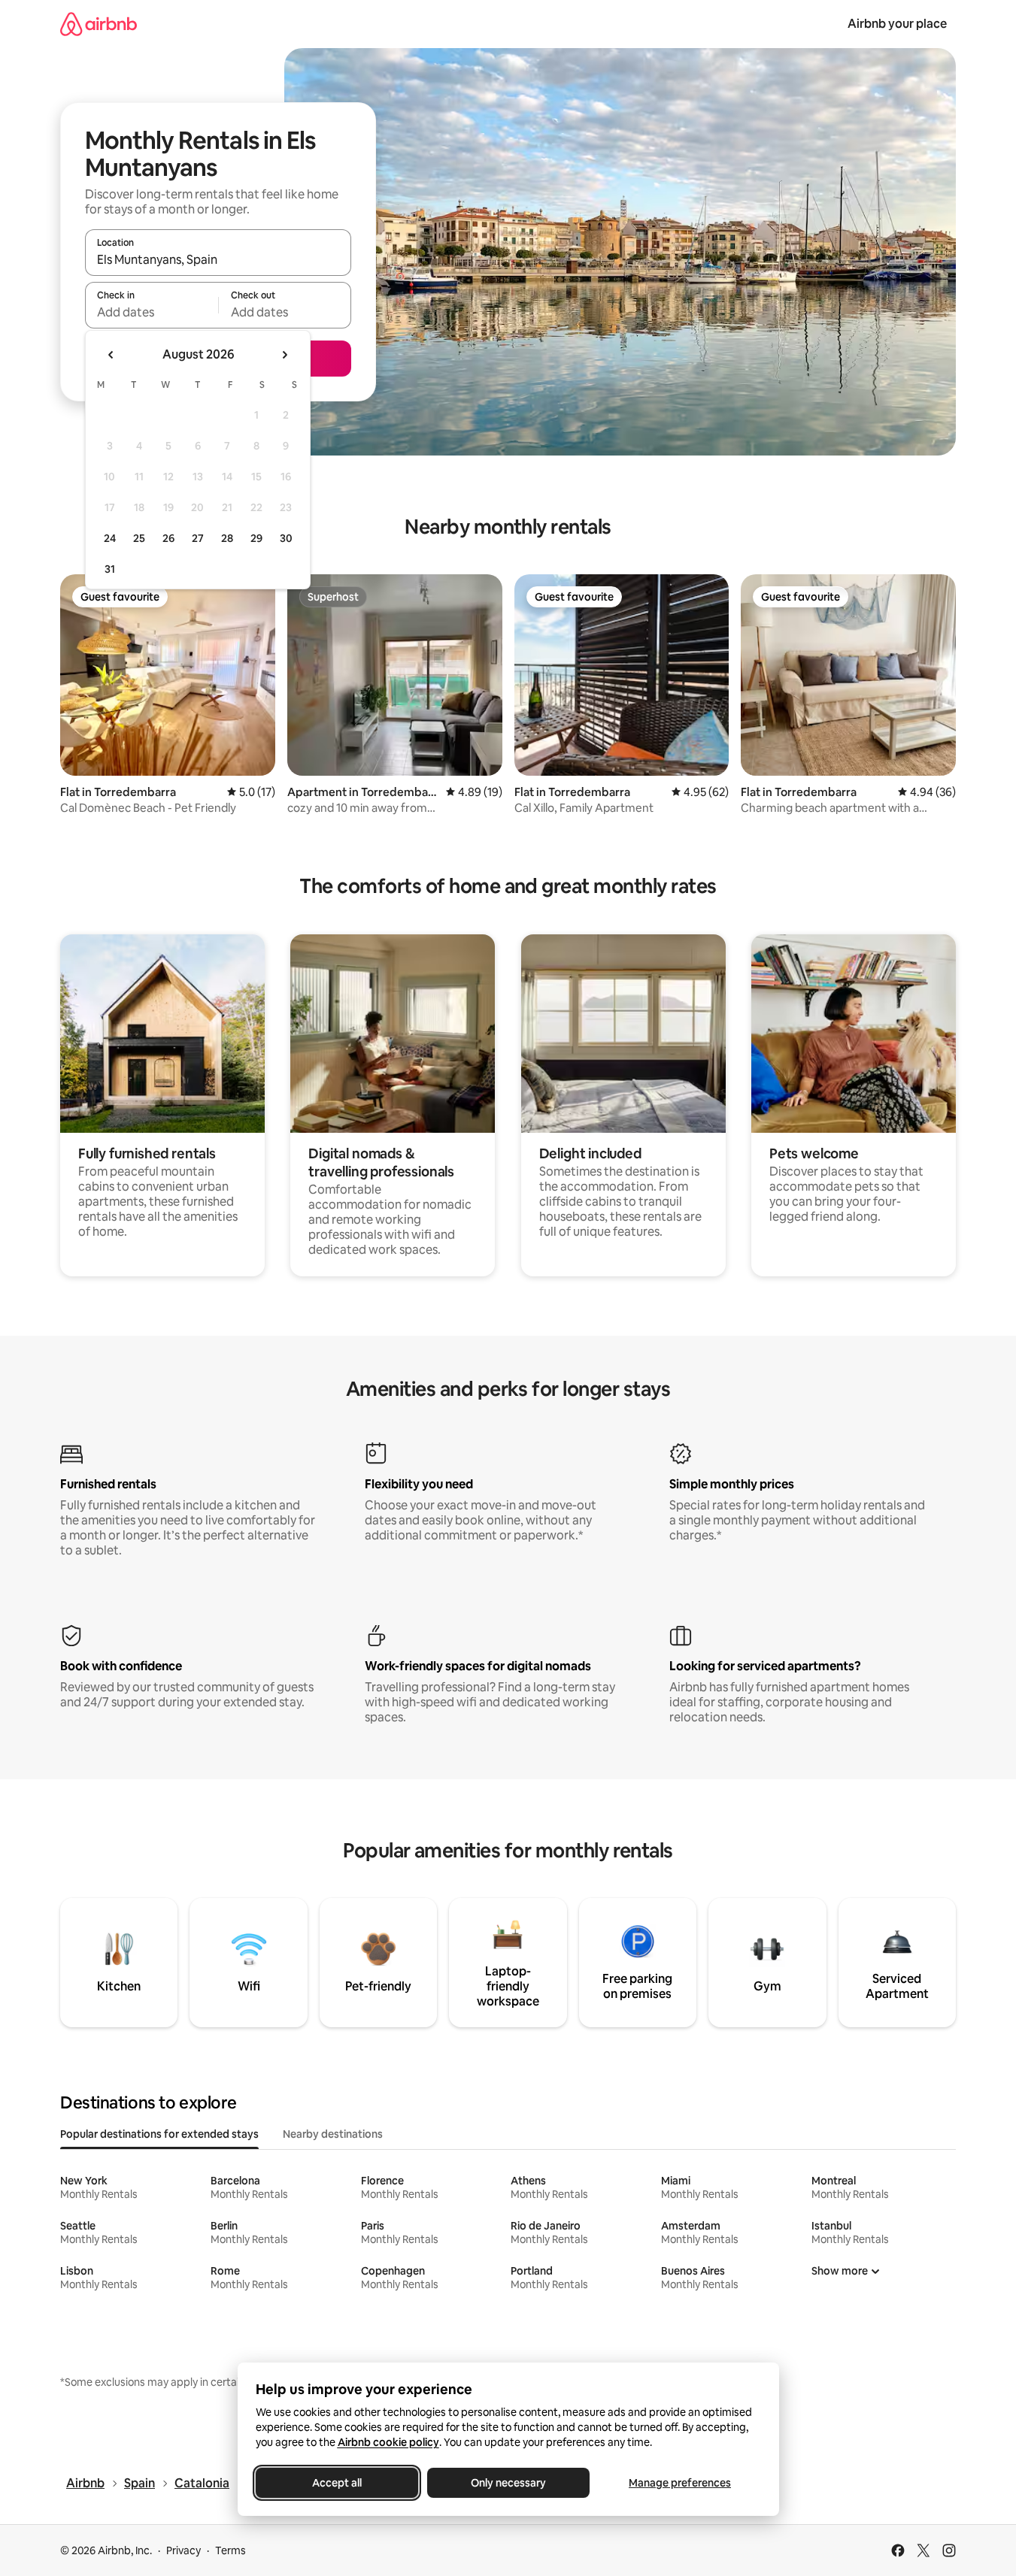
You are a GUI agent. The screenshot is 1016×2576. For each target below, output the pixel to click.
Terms (230, 2550)
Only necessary (508, 2483)
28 (227, 538)
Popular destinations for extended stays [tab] (159, 2134)
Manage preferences (680, 2483)
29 (256, 538)
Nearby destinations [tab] (333, 2134)
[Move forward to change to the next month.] (284, 355)
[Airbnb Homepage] (99, 24)
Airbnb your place (897, 24)
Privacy (183, 2550)
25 (139, 538)
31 (110, 569)
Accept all (337, 2483)
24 (110, 538)
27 (198, 538)
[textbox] (152, 312)
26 (168, 538)
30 (286, 538)
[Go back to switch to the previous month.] (111, 355)
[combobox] (218, 259)
